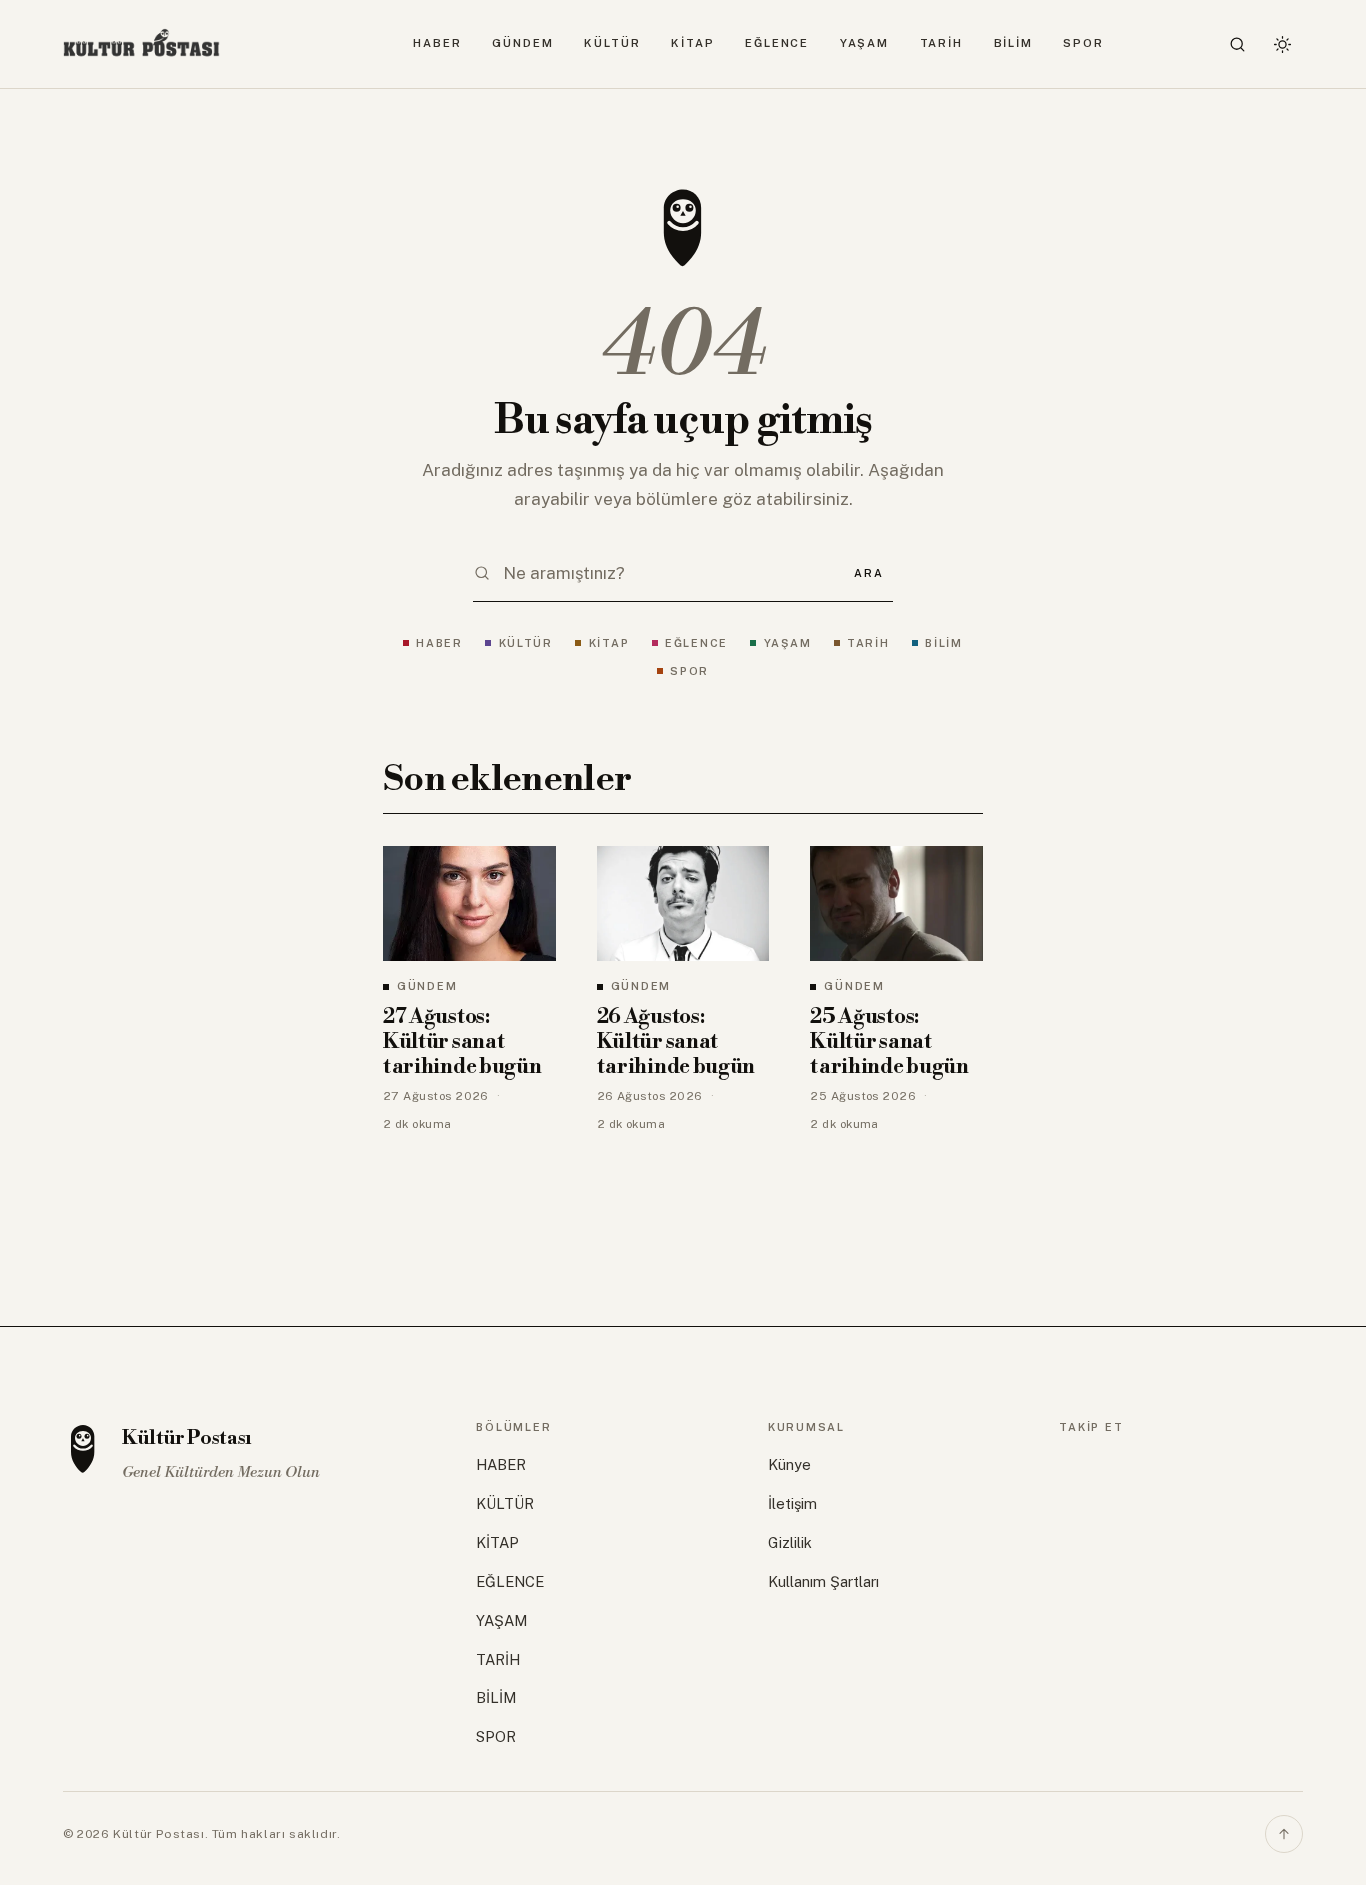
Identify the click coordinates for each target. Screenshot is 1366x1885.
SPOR (1083, 43)
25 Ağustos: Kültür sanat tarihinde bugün (889, 1041)
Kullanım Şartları (823, 1581)
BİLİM (1014, 43)
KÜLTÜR (612, 43)
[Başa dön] (1284, 1834)
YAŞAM (865, 43)
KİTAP (693, 43)
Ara (868, 573)
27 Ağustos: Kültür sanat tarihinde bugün (462, 1041)
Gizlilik (790, 1542)
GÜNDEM (522, 43)
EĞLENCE (777, 43)
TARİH (942, 43)
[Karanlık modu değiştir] (1282, 44)
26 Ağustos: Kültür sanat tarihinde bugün (676, 1041)
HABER (437, 43)
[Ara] (1238, 44)
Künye (789, 1464)
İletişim (792, 1503)
